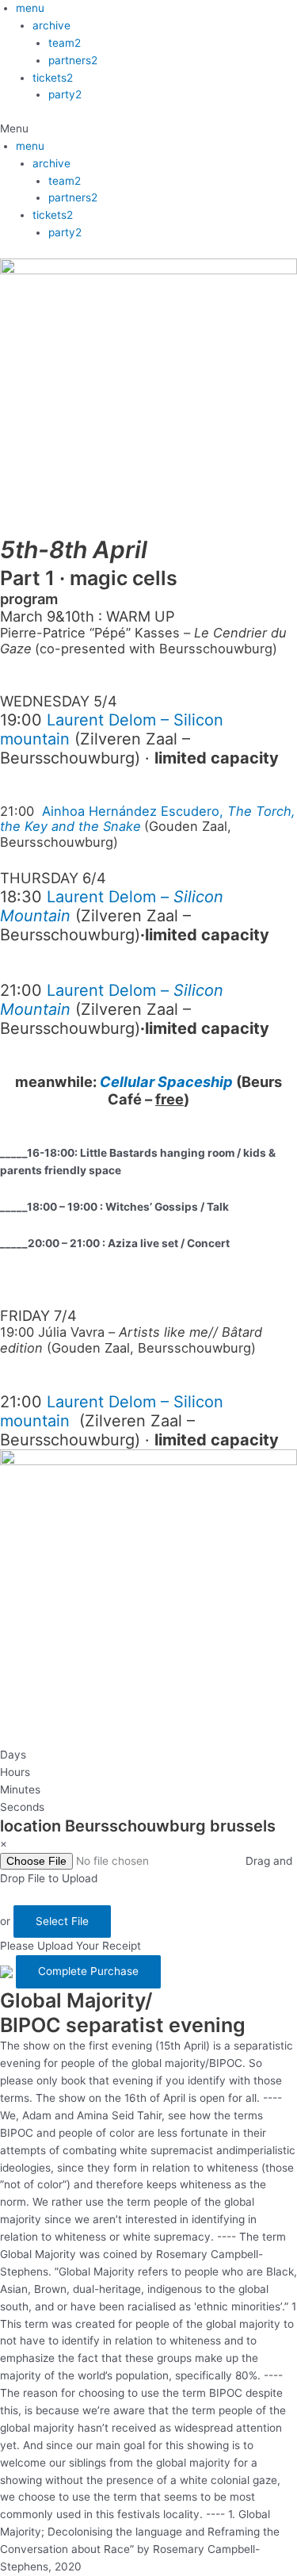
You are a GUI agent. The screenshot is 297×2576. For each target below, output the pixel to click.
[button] (148, 129)
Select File (62, 1921)
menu (30, 8)
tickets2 (53, 78)
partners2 (73, 60)
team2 (65, 43)
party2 (65, 94)
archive (51, 25)
